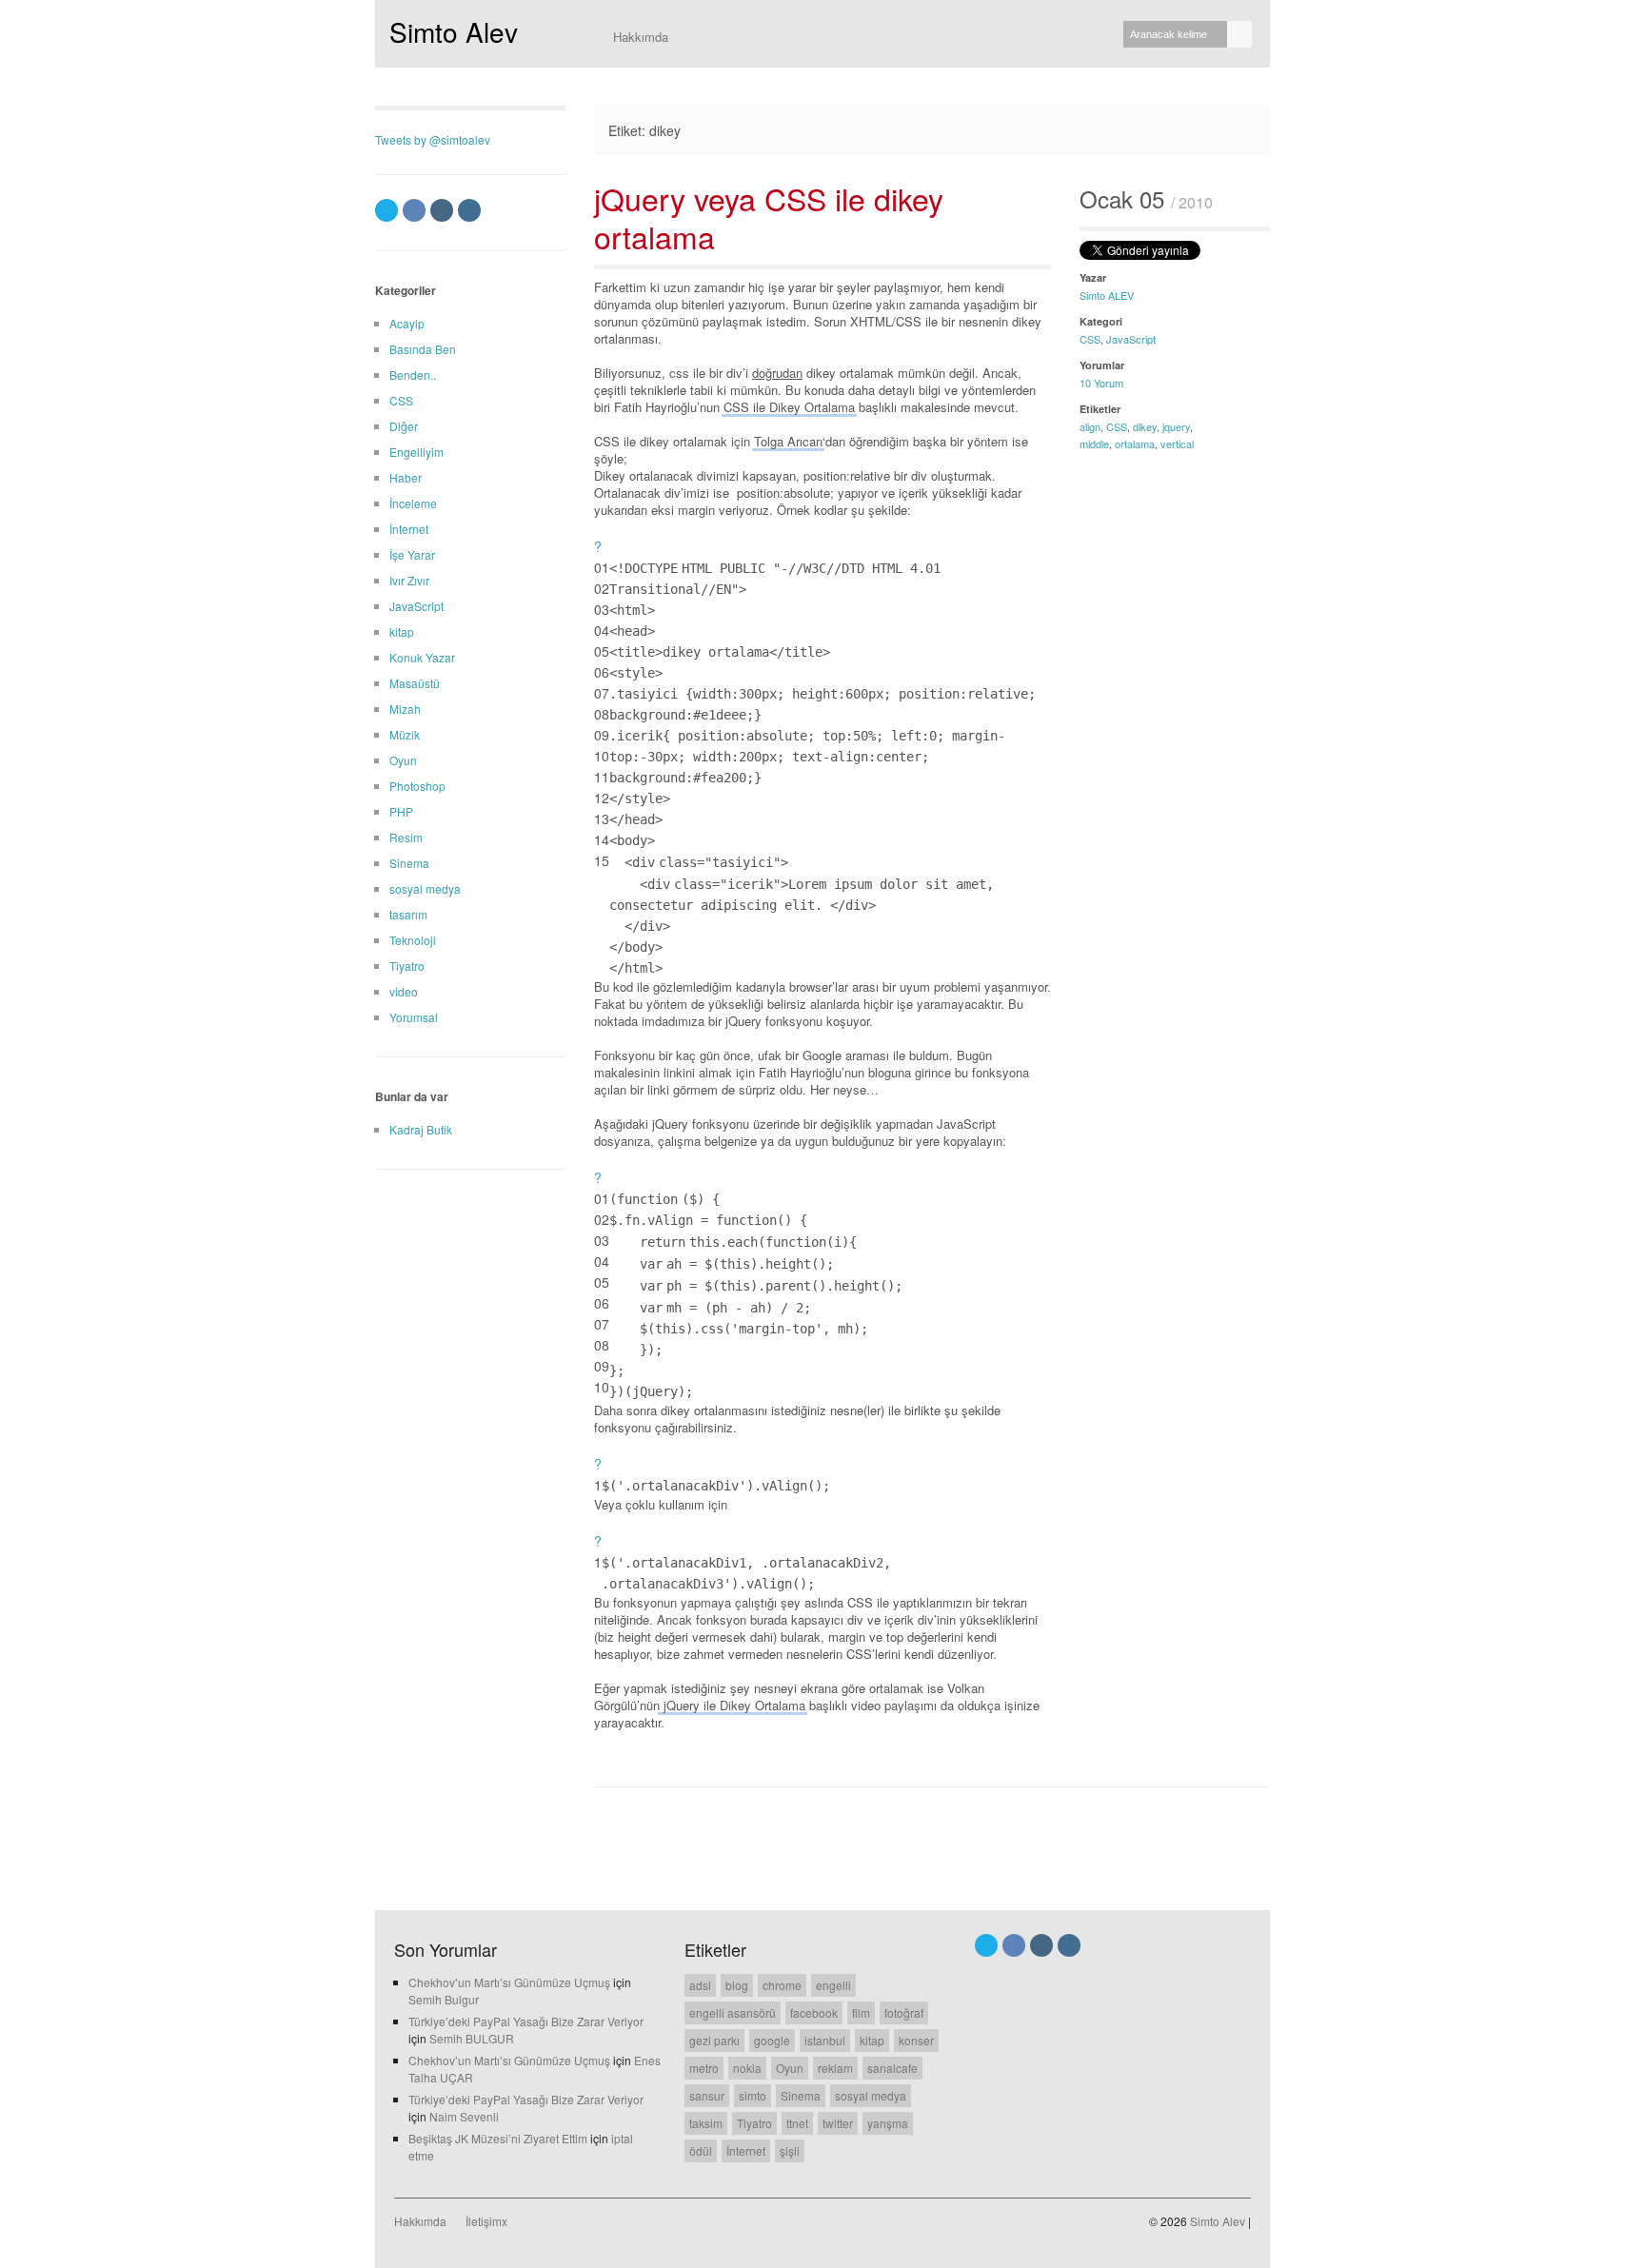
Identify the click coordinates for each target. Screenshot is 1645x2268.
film (861, 2012)
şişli (790, 2150)
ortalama (1135, 444)
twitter (838, 2123)
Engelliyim (416, 452)
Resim (406, 837)
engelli (833, 1985)
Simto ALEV (1107, 295)
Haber (406, 477)
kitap (402, 631)
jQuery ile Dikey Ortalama (733, 1705)
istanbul (825, 2040)
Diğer (404, 426)
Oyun (403, 760)
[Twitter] (386, 210)
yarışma (888, 2123)
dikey (1145, 426)
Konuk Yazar (422, 657)
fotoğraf (904, 2012)
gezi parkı (714, 2040)
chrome (782, 1985)
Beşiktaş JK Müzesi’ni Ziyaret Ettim (498, 2138)
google (772, 2040)
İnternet (409, 529)
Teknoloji (413, 940)
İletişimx (486, 2221)
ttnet (797, 2123)
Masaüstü (415, 683)
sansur (707, 2095)
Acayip (407, 323)
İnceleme (413, 503)
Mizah (405, 709)
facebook (814, 2012)
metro (704, 2068)
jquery (1176, 426)
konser (916, 2040)
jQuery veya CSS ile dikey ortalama (769, 217)
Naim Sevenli (464, 2116)
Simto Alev (454, 31)
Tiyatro (407, 966)
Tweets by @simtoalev (433, 139)
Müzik (405, 734)
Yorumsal (414, 1017)
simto (753, 2095)
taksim (706, 2123)
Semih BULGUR (472, 2038)
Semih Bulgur (444, 1999)
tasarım (408, 914)
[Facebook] (414, 210)
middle (1094, 444)
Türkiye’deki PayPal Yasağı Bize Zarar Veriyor (526, 2021)
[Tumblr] (442, 210)
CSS (1090, 339)
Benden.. (413, 375)
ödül (701, 2150)
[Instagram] (469, 210)
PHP (401, 811)
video (404, 991)
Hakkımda (641, 37)
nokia (747, 2068)
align (1090, 426)
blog (737, 1985)
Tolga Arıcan (788, 441)
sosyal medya (425, 888)
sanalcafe (892, 2068)
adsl (700, 1985)
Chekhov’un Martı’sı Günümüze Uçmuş (509, 1982)
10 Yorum (1101, 383)
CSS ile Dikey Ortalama (789, 407)
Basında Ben (423, 349)
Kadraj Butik (421, 1129)
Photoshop (417, 786)
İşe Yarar (412, 554)
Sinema (409, 863)
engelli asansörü (733, 2012)
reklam (835, 2068)
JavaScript (1131, 339)
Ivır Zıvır (409, 580)
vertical (1177, 444)
